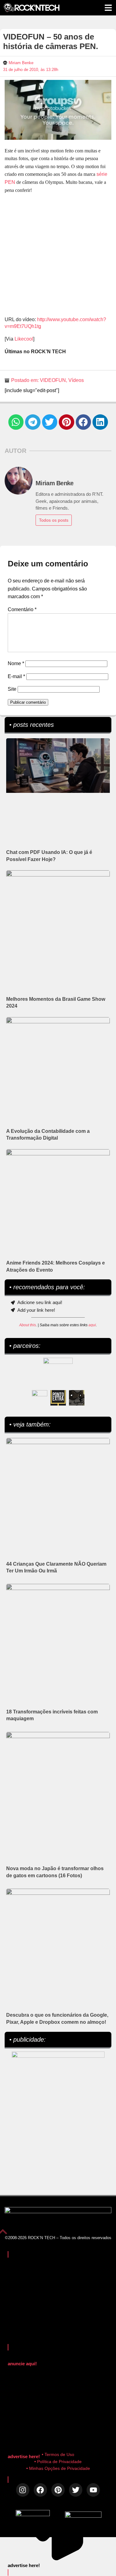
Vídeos (76, 380)
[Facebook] (40, 2490)
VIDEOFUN (53, 380)
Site (12, 689)
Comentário (22, 609)
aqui (92, 1325)
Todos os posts (54, 520)
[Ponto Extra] (58, 1398)
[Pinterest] (58, 2490)
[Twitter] (76, 2490)
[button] (16, 422)
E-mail (16, 676)
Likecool (24, 339)
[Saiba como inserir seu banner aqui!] (40, 1398)
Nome (16, 663)
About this (28, 1325)
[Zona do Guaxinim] (77, 1398)
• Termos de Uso (58, 2454)
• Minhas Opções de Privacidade (58, 2468)
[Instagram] (23, 2490)
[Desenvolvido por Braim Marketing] (83, 2516)
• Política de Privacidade (58, 2462)
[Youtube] (93, 2490)
